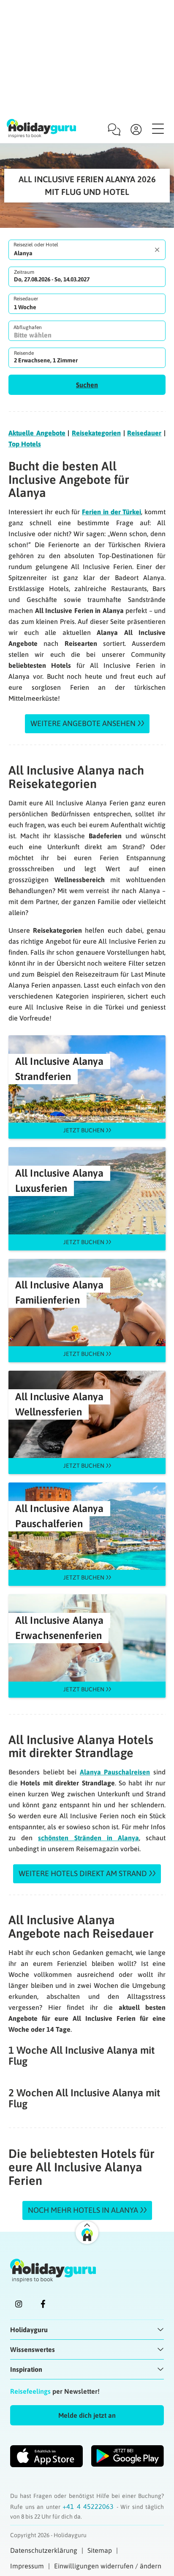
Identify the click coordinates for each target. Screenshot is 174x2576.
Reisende (24, 353)
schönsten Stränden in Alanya (88, 1838)
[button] (87, 385)
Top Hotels (25, 444)
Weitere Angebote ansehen (83, 723)
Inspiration (26, 2369)
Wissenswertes (33, 2349)
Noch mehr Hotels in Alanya (83, 2210)
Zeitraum (24, 272)
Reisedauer (26, 299)
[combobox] (87, 250)
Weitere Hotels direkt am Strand (83, 1873)
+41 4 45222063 (90, 2506)
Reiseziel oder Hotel (36, 245)
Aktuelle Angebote (37, 433)
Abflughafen (28, 327)
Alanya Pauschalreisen (115, 1772)
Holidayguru (29, 2330)
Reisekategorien (96, 433)
